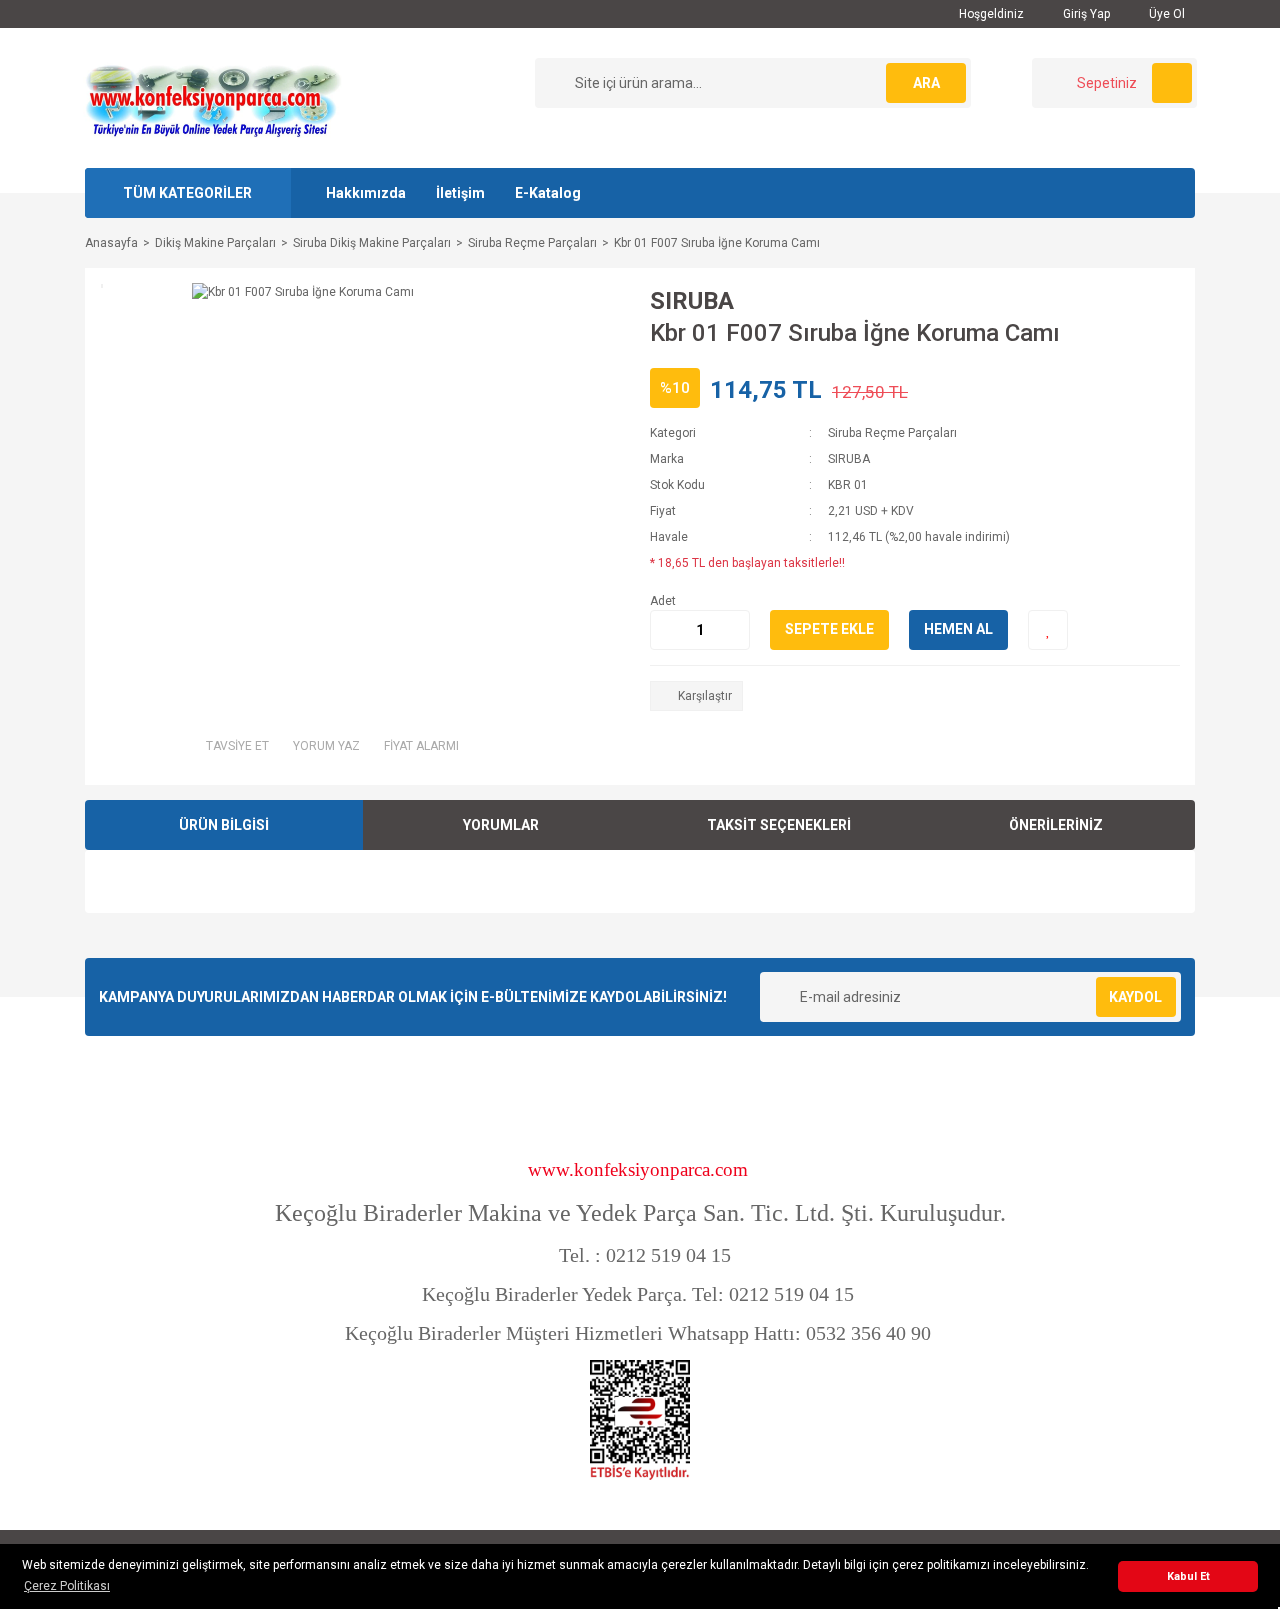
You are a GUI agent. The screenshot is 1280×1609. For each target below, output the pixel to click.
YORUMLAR (501, 825)
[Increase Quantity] (734, 630)
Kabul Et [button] (1188, 1576)
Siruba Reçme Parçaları (892, 433)
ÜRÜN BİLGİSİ (224, 825)
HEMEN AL (958, 629)
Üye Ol (1165, 14)
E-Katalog (548, 193)
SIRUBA (692, 301)
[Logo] (213, 97)
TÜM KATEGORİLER (187, 193)
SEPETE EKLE (829, 629)
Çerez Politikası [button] (67, 1586)
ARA (926, 83)
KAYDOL (1135, 997)
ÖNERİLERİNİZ (1056, 825)
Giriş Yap (1085, 14)
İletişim (460, 193)
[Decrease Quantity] (666, 630)
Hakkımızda (366, 193)
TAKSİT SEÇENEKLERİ (779, 825)
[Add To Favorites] (1048, 630)
